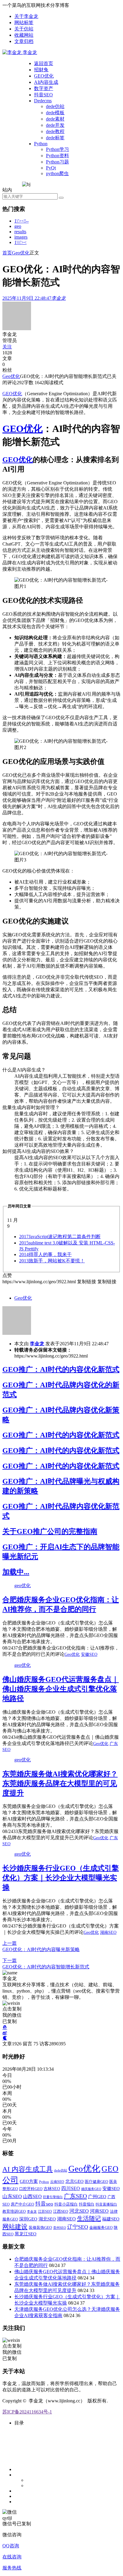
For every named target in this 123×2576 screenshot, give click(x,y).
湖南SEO (108, 1932)
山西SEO (32, 2196)
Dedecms (43, 101)
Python (41, 144)
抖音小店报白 (66, 2204)
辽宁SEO (78, 2227)
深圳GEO (28, 2219)
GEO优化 (44, 76)
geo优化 (23, 1586)
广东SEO (75, 2196)
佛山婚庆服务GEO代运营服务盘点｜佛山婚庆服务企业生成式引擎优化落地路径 (61, 1689)
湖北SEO (47, 2219)
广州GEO (97, 2196)
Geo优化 (21, 253)
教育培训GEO (14, 2211)
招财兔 (41, 70)
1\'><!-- (21, 221)
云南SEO (57, 2182)
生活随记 (89, 2218)
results (20, 232)
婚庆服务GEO (91, 2189)
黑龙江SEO (26, 2234)
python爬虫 (57, 173)
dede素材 (55, 119)
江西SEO (61, 2211)
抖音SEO (43, 95)
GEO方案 (29, 2181)
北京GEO (74, 2181)
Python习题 (57, 162)
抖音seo (44, 2204)
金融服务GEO (101, 2227)
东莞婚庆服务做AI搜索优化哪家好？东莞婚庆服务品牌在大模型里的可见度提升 (60, 1783)
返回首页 (44, 63)
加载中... (16, 1572)
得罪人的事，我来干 (45, 1254)
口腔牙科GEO (31, 2189)
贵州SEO (60, 2228)
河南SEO (99, 2211)
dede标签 (55, 138)
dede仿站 (55, 106)
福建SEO (111, 2219)
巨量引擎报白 (53, 2197)
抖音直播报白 (106, 2204)
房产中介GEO (22, 2204)
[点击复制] (5, 2027)
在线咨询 (12, 2557)
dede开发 (55, 125)
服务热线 (12, 2568)
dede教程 (55, 131)
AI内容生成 (46, 82)
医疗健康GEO (96, 2182)
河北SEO (79, 2211)
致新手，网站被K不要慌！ (52, 1261)
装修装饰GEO (40, 2227)
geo (18, 226)
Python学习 (57, 149)
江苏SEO (45, 2212)
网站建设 (15, 2227)
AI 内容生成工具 (28, 2169)
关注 (7, 347)
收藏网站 (24, 35)
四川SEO (71, 2188)
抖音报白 (87, 2204)
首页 (7, 253)
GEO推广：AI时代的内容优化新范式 (61, 1369)
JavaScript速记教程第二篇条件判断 (60, 1237)
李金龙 (37, 1344)
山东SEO (12, 2196)
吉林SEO (52, 2189)
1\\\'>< (20, 242)
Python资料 (57, 156)
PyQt (51, 168)
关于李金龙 (26, 16)
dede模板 (55, 113)
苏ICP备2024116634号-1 (27, 2412)
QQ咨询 (11, 2546)
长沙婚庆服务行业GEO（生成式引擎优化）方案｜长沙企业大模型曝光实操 (61, 1878)
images (21, 237)
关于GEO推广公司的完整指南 (50, 1531)
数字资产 (44, 88)
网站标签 (24, 23)
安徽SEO (89, 1654)
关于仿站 (24, 29)
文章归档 (24, 41)
